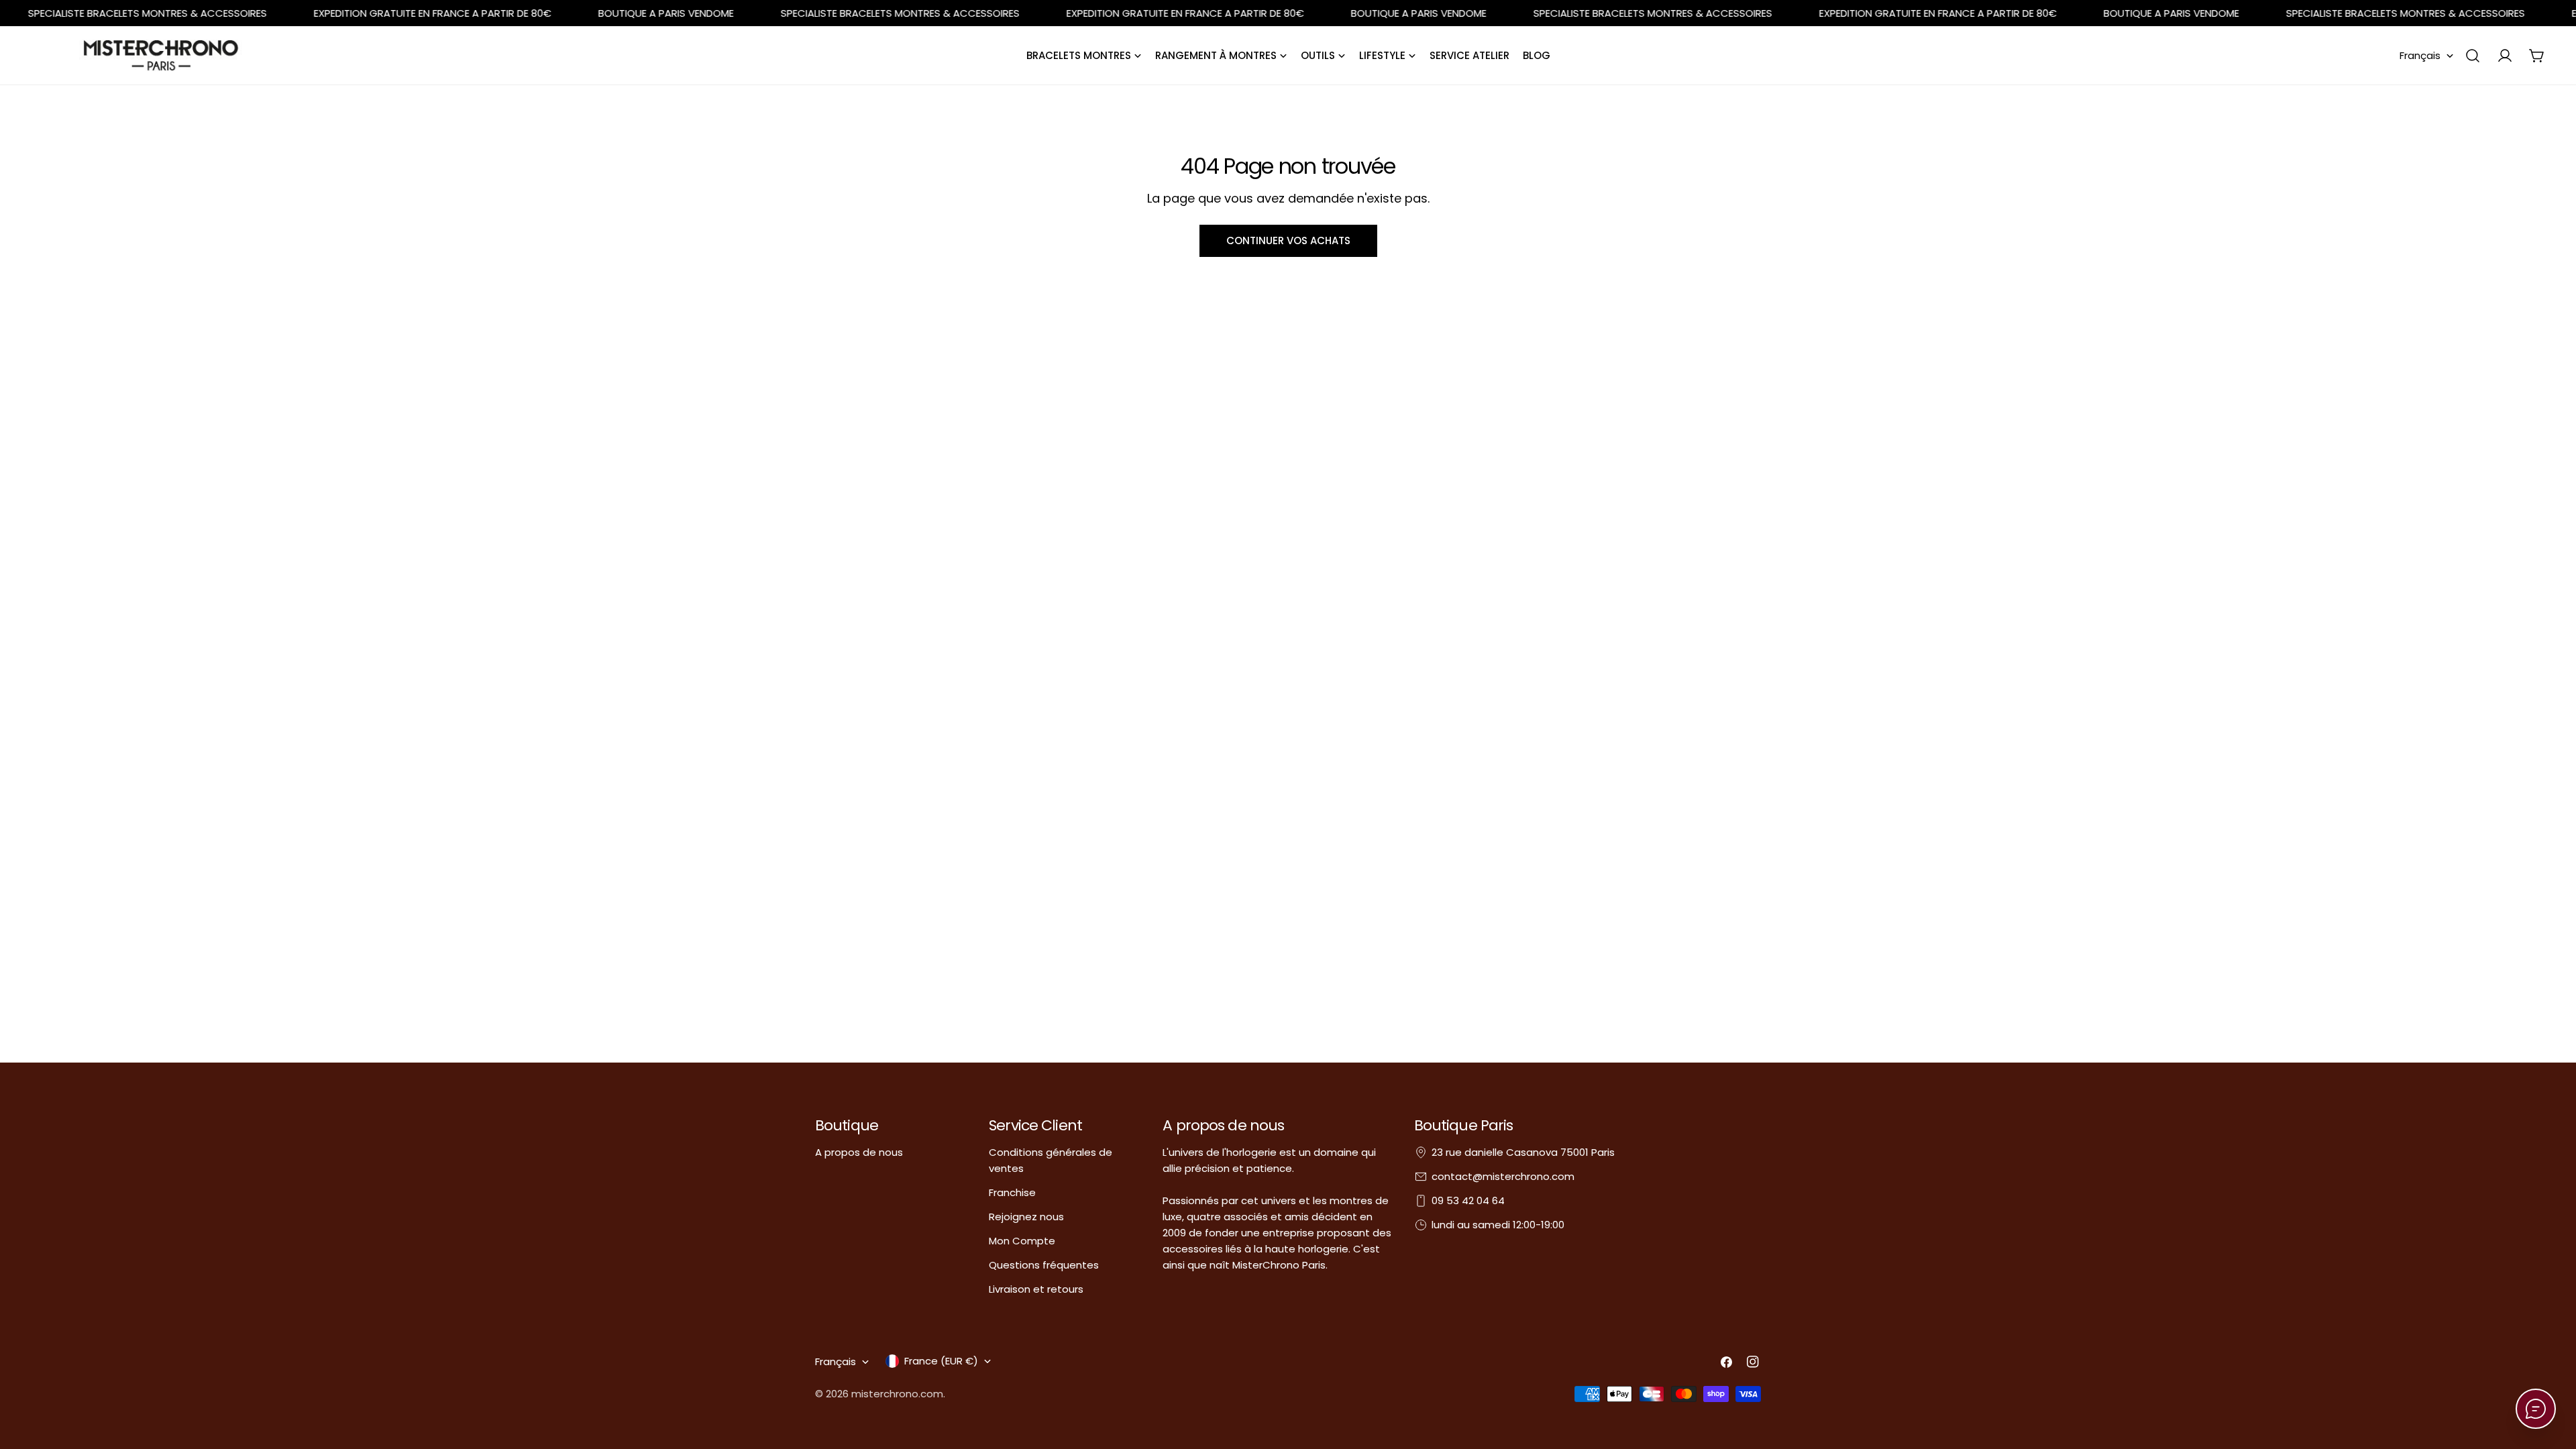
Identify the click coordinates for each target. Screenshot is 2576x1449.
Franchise (1012, 1192)
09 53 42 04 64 (1468, 1200)
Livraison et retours (1036, 1289)
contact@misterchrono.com (1503, 1176)
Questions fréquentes (1044, 1265)
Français (2420, 55)
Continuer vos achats (1288, 240)
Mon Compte (1022, 1241)
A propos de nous (859, 1152)
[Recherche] (2473, 56)
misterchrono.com (897, 1394)
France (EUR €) (941, 1361)
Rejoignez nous (1026, 1217)
